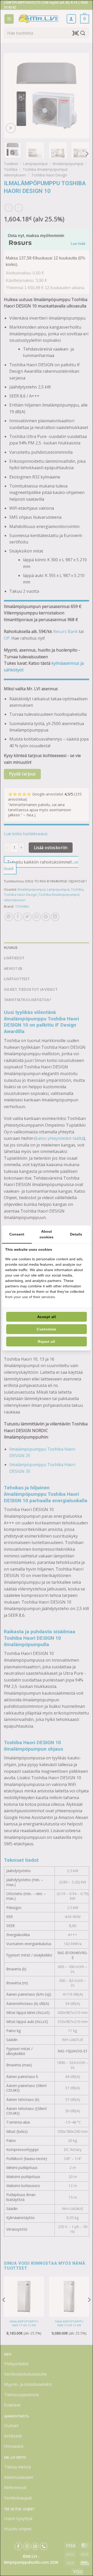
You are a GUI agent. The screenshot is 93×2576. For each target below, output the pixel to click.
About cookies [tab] (47, 1234)
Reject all (46, 1342)
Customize (47, 1329)
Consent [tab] (17, 1234)
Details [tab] (76, 1234)
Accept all (47, 1317)
